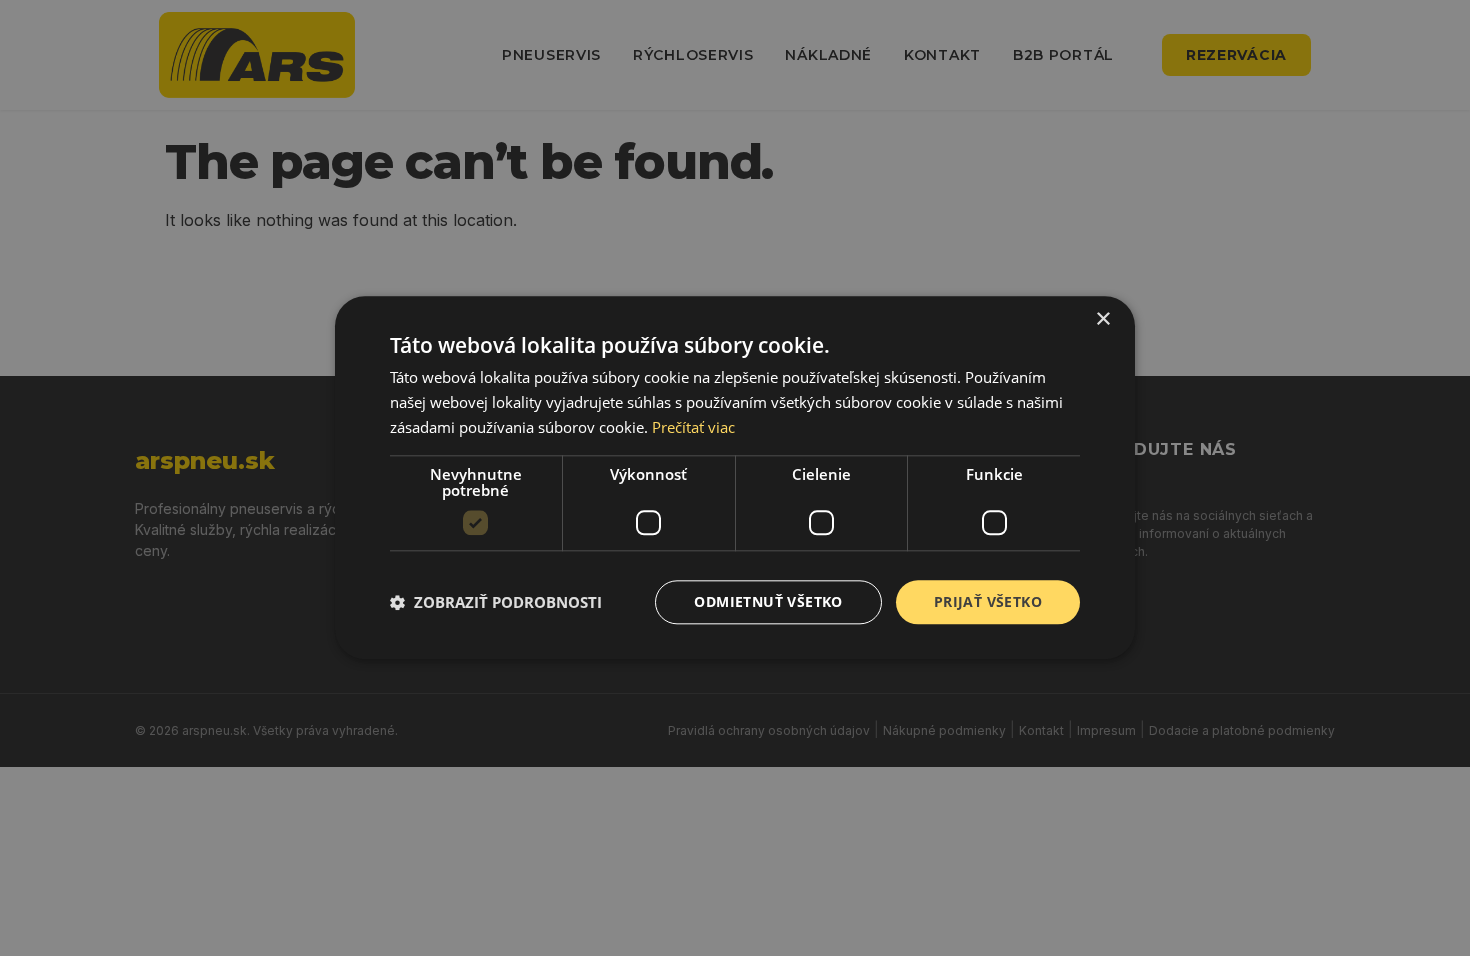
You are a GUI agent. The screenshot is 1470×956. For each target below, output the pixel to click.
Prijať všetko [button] (988, 601)
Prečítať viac (693, 427)
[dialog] (735, 477)
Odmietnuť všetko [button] (768, 601)
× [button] (1102, 319)
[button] (496, 602)
